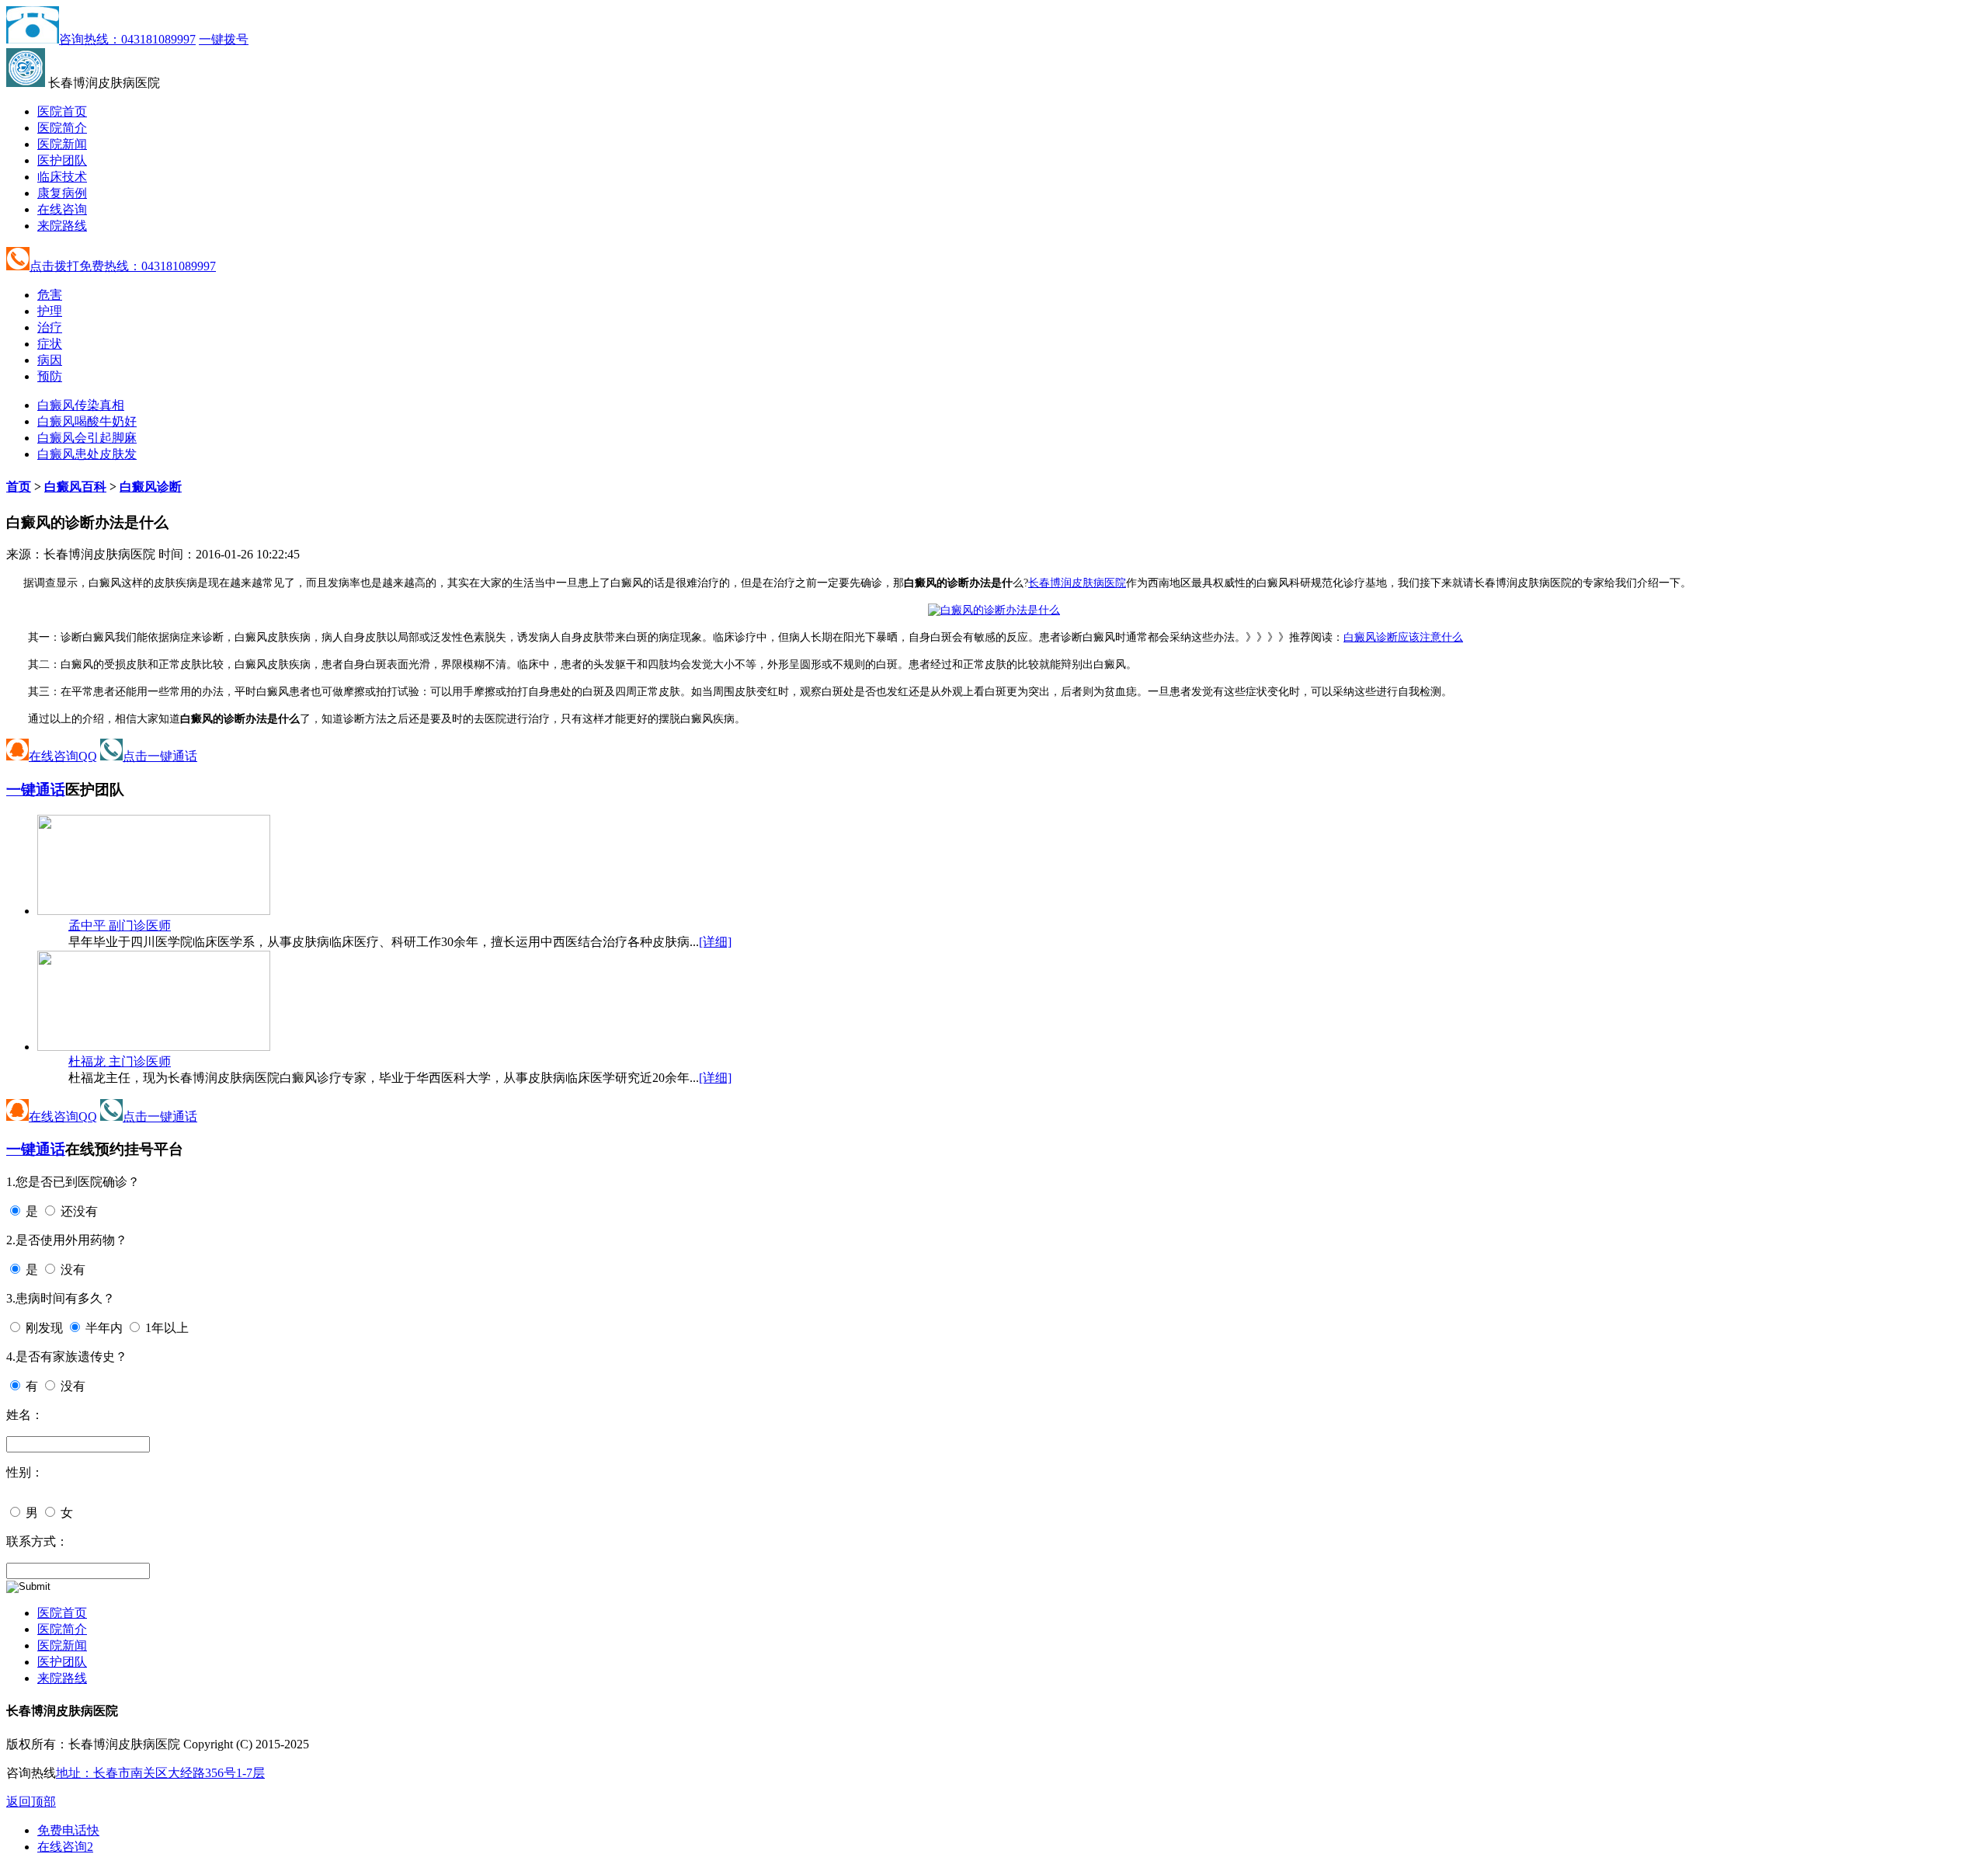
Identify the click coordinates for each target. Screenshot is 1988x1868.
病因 (50, 360)
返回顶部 (31, 1802)
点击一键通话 (160, 756)
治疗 (50, 327)
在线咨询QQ (63, 756)
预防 (50, 376)
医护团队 (62, 160)
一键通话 (36, 790)
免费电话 (68, 1830)
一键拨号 (224, 39)
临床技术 (62, 177)
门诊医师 (120, 925)
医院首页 (62, 111)
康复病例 (62, 193)
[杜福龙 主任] (154, 1047)
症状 (50, 344)
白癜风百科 (75, 487)
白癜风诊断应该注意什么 (1403, 637)
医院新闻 (62, 144)
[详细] (715, 942)
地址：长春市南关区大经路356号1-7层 (160, 1773)
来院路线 (62, 226)
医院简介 (62, 128)
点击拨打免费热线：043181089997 (123, 266)
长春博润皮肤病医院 (1077, 583)
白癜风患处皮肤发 (87, 454)
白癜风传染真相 (81, 405)
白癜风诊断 (151, 487)
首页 (19, 487)
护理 (50, 311)
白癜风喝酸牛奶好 (87, 421)
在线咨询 (62, 209)
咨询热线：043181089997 (127, 39)
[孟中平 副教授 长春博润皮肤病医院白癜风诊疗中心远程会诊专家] (154, 911)
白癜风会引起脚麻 (87, 438)
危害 (50, 295)
